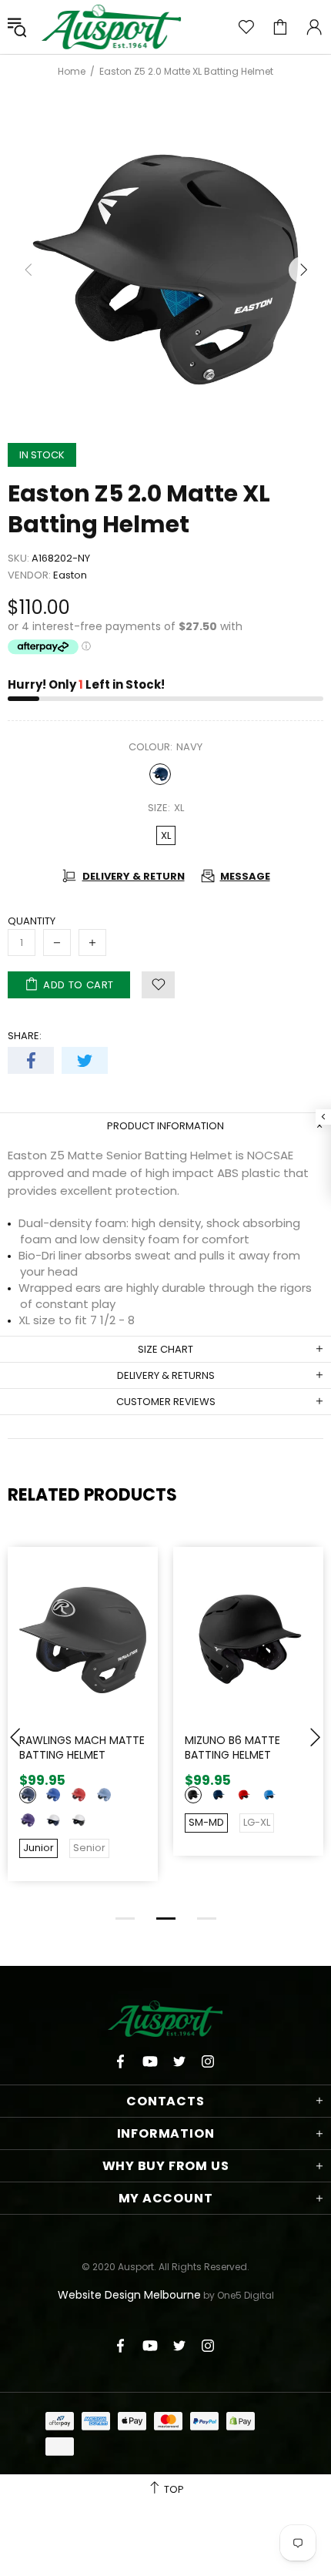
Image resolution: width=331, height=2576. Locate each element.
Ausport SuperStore (112, 27)
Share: (25, 1036)
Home (72, 72)
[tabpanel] (83, 1725)
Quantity (32, 921)
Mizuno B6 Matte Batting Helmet (232, 1748)
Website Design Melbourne (129, 2295)
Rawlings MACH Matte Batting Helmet (82, 1748)
